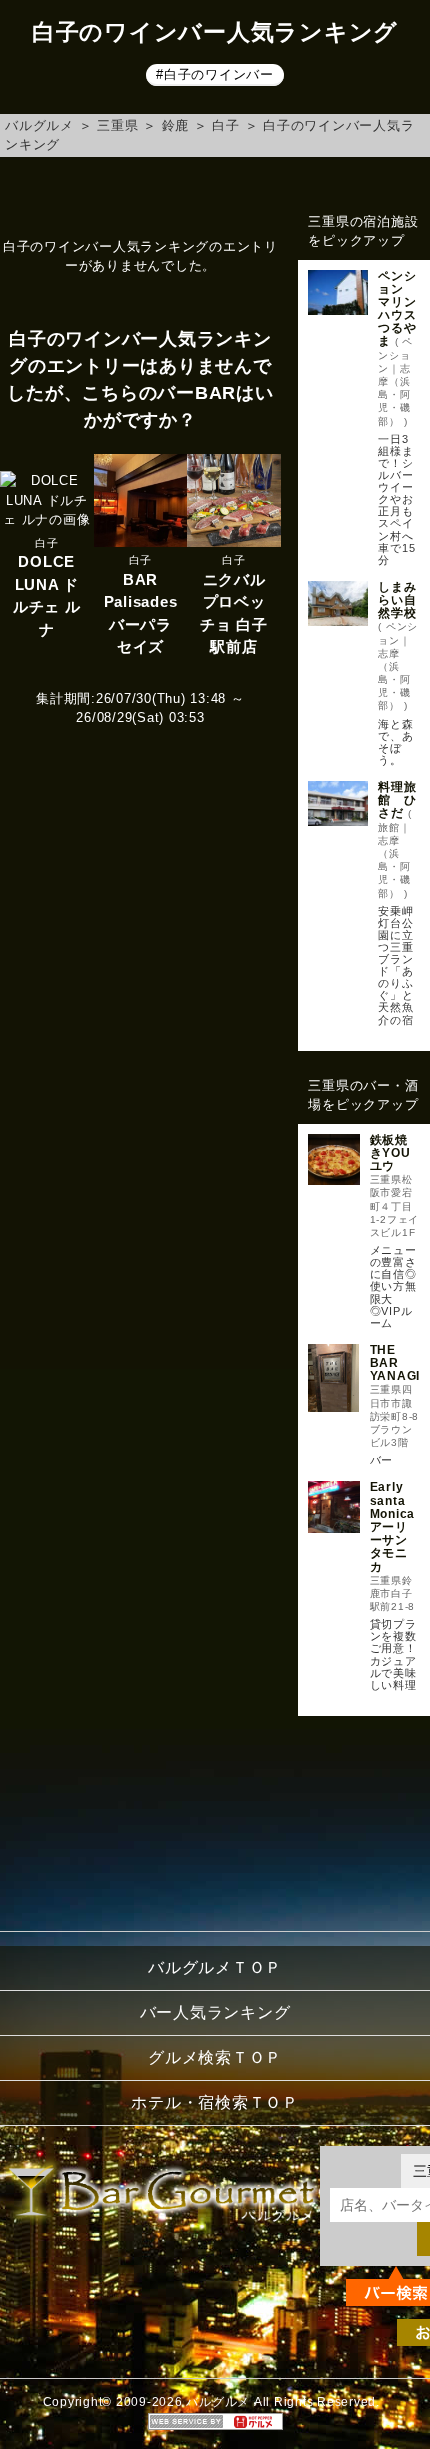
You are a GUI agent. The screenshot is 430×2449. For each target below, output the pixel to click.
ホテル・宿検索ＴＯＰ (215, 2102)
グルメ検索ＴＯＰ (215, 2057)
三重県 (117, 125)
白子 (226, 125)
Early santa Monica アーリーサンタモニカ (393, 1526)
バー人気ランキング (215, 2012)
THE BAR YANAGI (395, 1363)
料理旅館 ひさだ (397, 800)
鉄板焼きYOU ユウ (390, 1153)
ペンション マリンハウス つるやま (403, 309)
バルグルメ (39, 125)
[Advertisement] (364, 1818)
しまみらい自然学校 (397, 600)
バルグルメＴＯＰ (215, 1967)
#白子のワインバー (215, 74)
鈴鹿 (176, 125)
